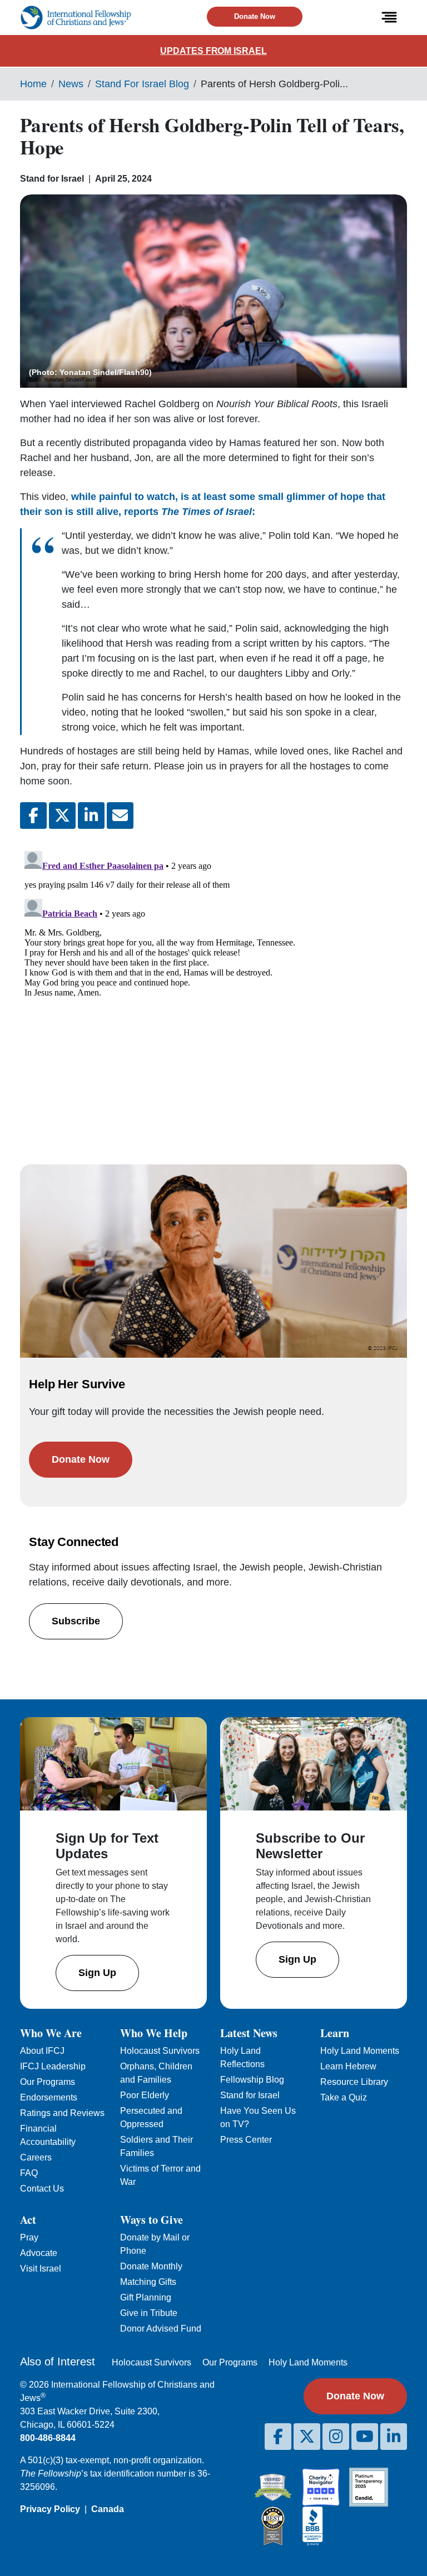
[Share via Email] (120, 816)
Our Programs (48, 2082)
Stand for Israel (250, 2095)
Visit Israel (41, 2269)
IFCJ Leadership (53, 2066)
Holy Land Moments (360, 2051)
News (71, 84)
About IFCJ (42, 2051)
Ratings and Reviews (62, 2113)
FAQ (29, 2173)
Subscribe (76, 1621)
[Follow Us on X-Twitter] (307, 2437)
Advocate (39, 2253)
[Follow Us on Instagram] (336, 2437)
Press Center (246, 2140)
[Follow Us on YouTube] (365, 2437)
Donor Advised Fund (161, 2329)
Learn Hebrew (348, 2066)
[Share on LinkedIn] (91, 816)
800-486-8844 (48, 2438)
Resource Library (354, 2082)
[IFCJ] (76, 17)
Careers (36, 2157)
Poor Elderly (145, 2095)
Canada (108, 2509)
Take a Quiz (344, 2097)
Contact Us (42, 2189)
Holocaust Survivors (160, 2051)
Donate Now (255, 16)
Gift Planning (146, 2297)
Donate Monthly (151, 2266)
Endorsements (49, 2097)
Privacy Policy (50, 2509)
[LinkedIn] (394, 2437)
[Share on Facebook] (33, 816)
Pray (29, 2237)
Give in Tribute (149, 2313)
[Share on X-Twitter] (62, 816)
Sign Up (97, 1973)
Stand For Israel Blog (142, 84)
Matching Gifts (148, 2282)
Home (33, 84)
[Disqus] (213, 986)
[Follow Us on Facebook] (278, 2437)
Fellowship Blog (252, 2080)
